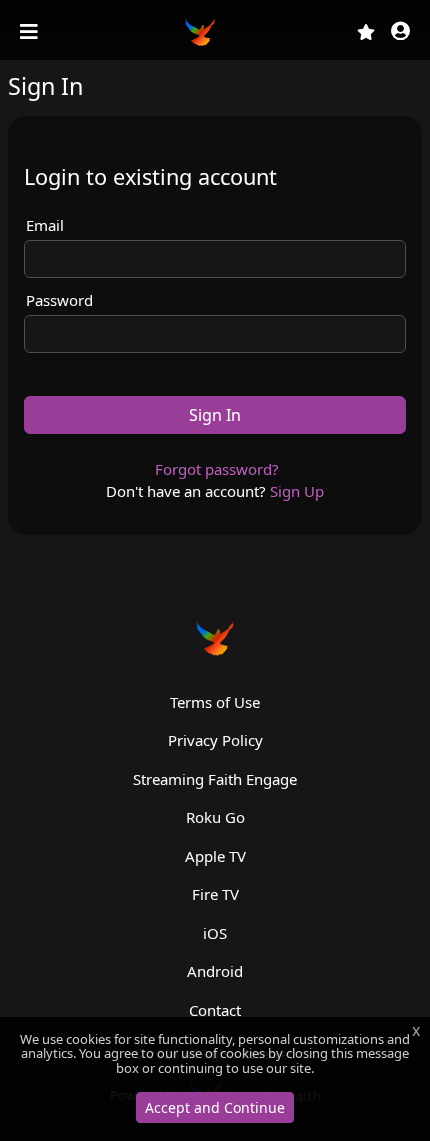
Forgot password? (217, 469)
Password (59, 300)
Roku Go (215, 817)
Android (215, 971)
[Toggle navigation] (31, 32)
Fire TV (215, 894)
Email (45, 225)
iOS (215, 933)
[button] (400, 32)
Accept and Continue (215, 1107)
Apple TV (215, 856)
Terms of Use (215, 702)
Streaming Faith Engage (215, 779)
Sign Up (297, 491)
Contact (215, 1010)
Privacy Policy (215, 740)
